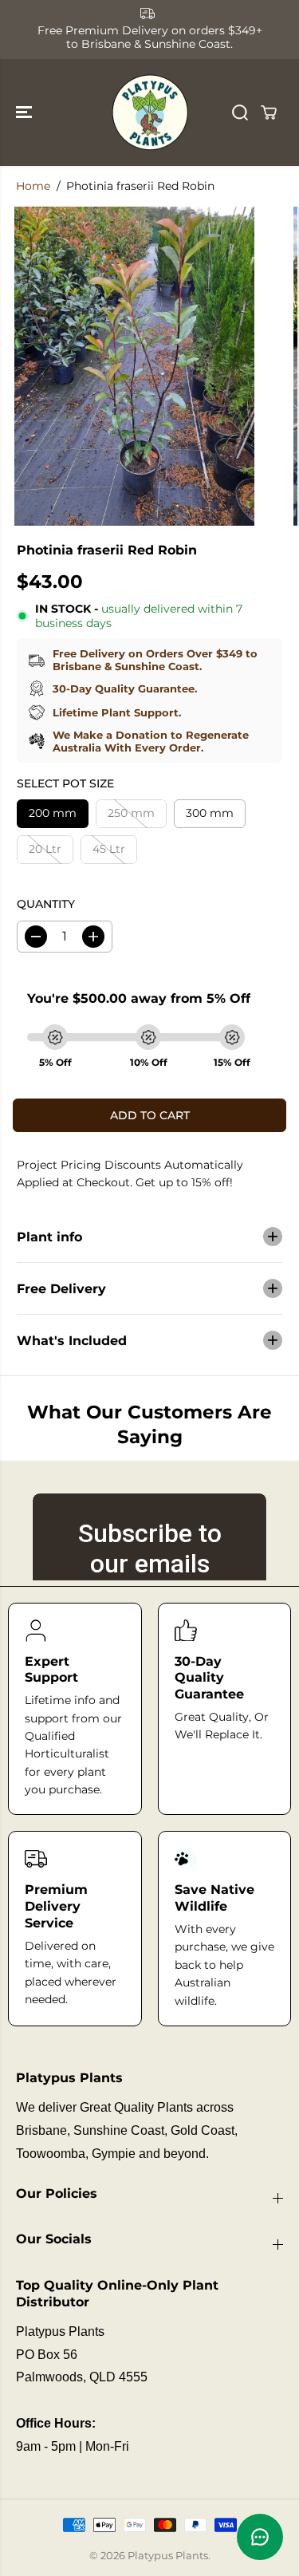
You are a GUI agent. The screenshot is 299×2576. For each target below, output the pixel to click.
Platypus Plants (168, 2555)
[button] (26, 113)
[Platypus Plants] (150, 113)
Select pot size (65, 783)
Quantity (46, 904)
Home (33, 186)
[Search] (240, 112)
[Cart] (269, 112)
